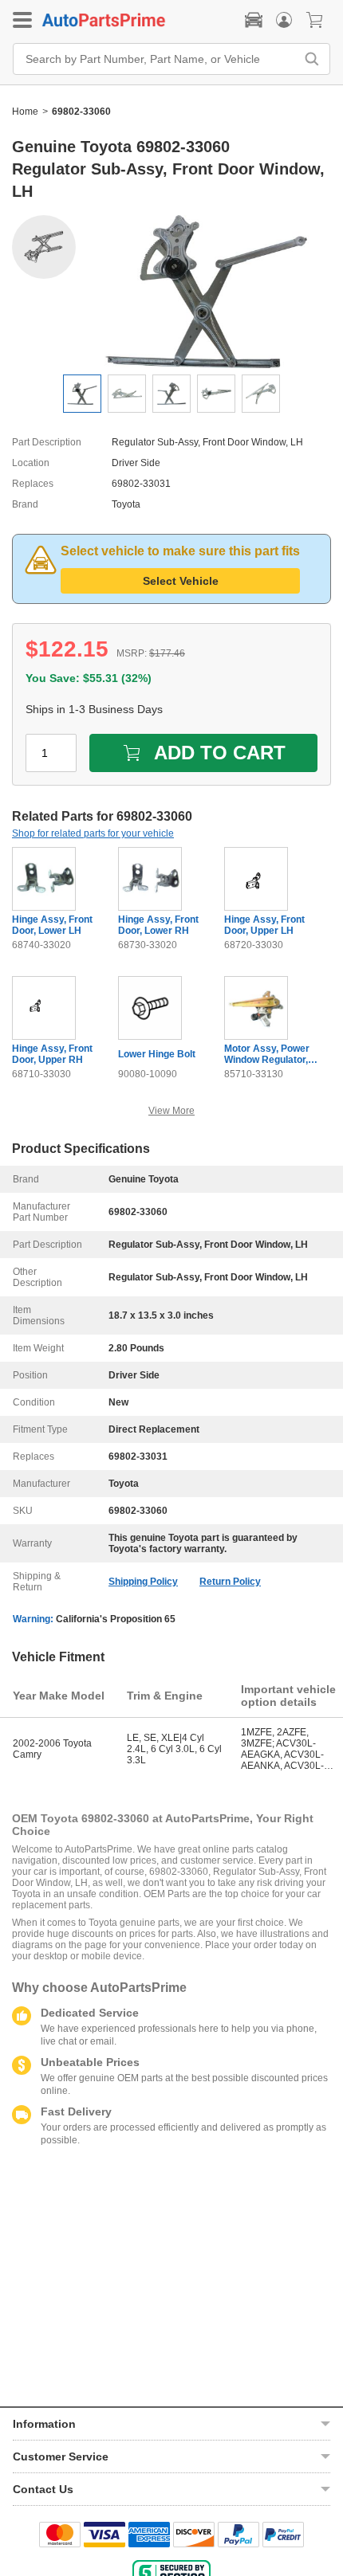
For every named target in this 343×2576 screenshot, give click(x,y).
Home (25, 112)
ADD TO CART (220, 753)
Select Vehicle (181, 581)
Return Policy (230, 1582)
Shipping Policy (143, 1582)
